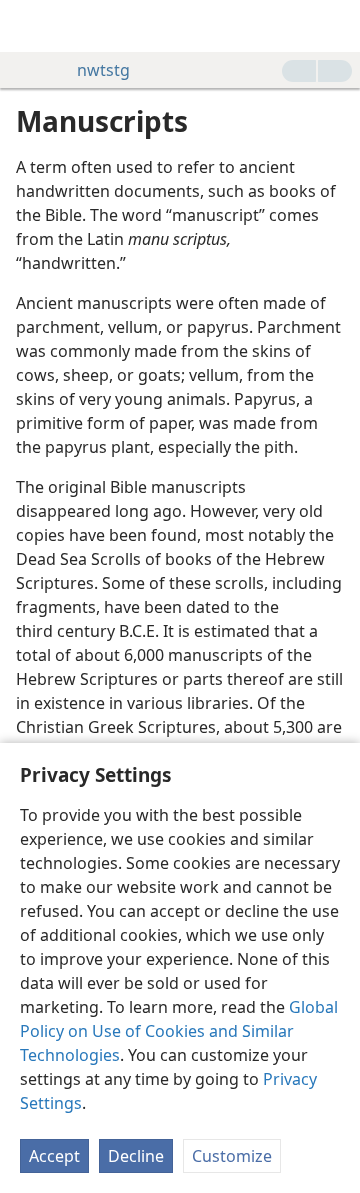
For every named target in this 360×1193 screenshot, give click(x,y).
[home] (30, 26)
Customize (232, 1156)
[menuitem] (30, 26)
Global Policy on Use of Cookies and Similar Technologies (179, 1031)
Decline (136, 1156)
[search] (335, 26)
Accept (54, 1156)
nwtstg (103, 70)
